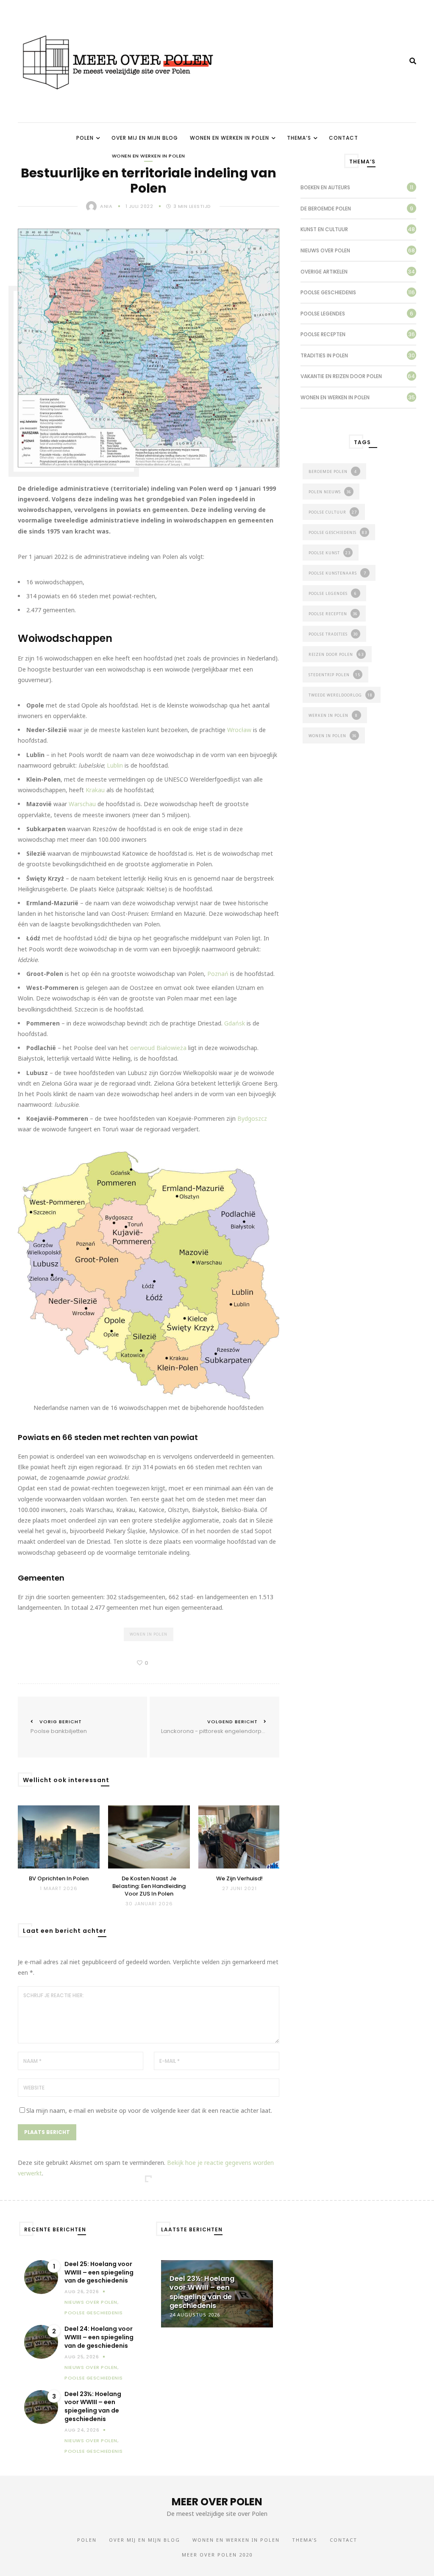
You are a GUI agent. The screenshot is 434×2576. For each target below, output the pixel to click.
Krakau (96, 790)
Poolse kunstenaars (337, 573)
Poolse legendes (323, 314)
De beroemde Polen (326, 209)
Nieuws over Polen (325, 250)
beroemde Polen (333, 471)
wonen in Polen (149, 1634)
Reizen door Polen (336, 654)
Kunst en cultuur (324, 229)
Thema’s (299, 138)
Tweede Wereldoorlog (341, 695)
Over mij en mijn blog (145, 138)
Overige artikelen (324, 272)
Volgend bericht (214, 1727)
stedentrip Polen (334, 675)
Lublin (115, 765)
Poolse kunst (330, 553)
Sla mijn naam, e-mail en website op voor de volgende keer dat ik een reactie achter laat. (149, 2110)
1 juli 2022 (140, 206)
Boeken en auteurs (325, 187)
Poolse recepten (323, 334)
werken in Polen (333, 715)
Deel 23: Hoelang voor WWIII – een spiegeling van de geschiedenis (216, 2292)
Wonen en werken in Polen (230, 138)
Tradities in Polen (324, 355)
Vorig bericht (59, 1727)
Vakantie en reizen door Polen (341, 376)
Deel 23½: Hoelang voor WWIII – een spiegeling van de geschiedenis (93, 2407)
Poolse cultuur (333, 512)
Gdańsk (235, 1023)
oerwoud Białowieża (158, 1048)
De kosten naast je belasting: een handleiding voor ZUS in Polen (149, 1886)
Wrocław (239, 730)
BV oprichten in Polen (59, 1879)
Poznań (218, 974)
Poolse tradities (333, 634)
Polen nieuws (330, 492)
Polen (85, 138)
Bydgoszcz (252, 1118)
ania (106, 206)
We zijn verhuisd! (239, 1879)
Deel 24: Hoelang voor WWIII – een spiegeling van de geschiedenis (99, 2337)
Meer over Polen (217, 2502)
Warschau (82, 804)
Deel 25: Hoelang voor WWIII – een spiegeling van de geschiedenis (99, 2272)
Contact (344, 138)
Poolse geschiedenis (328, 292)
